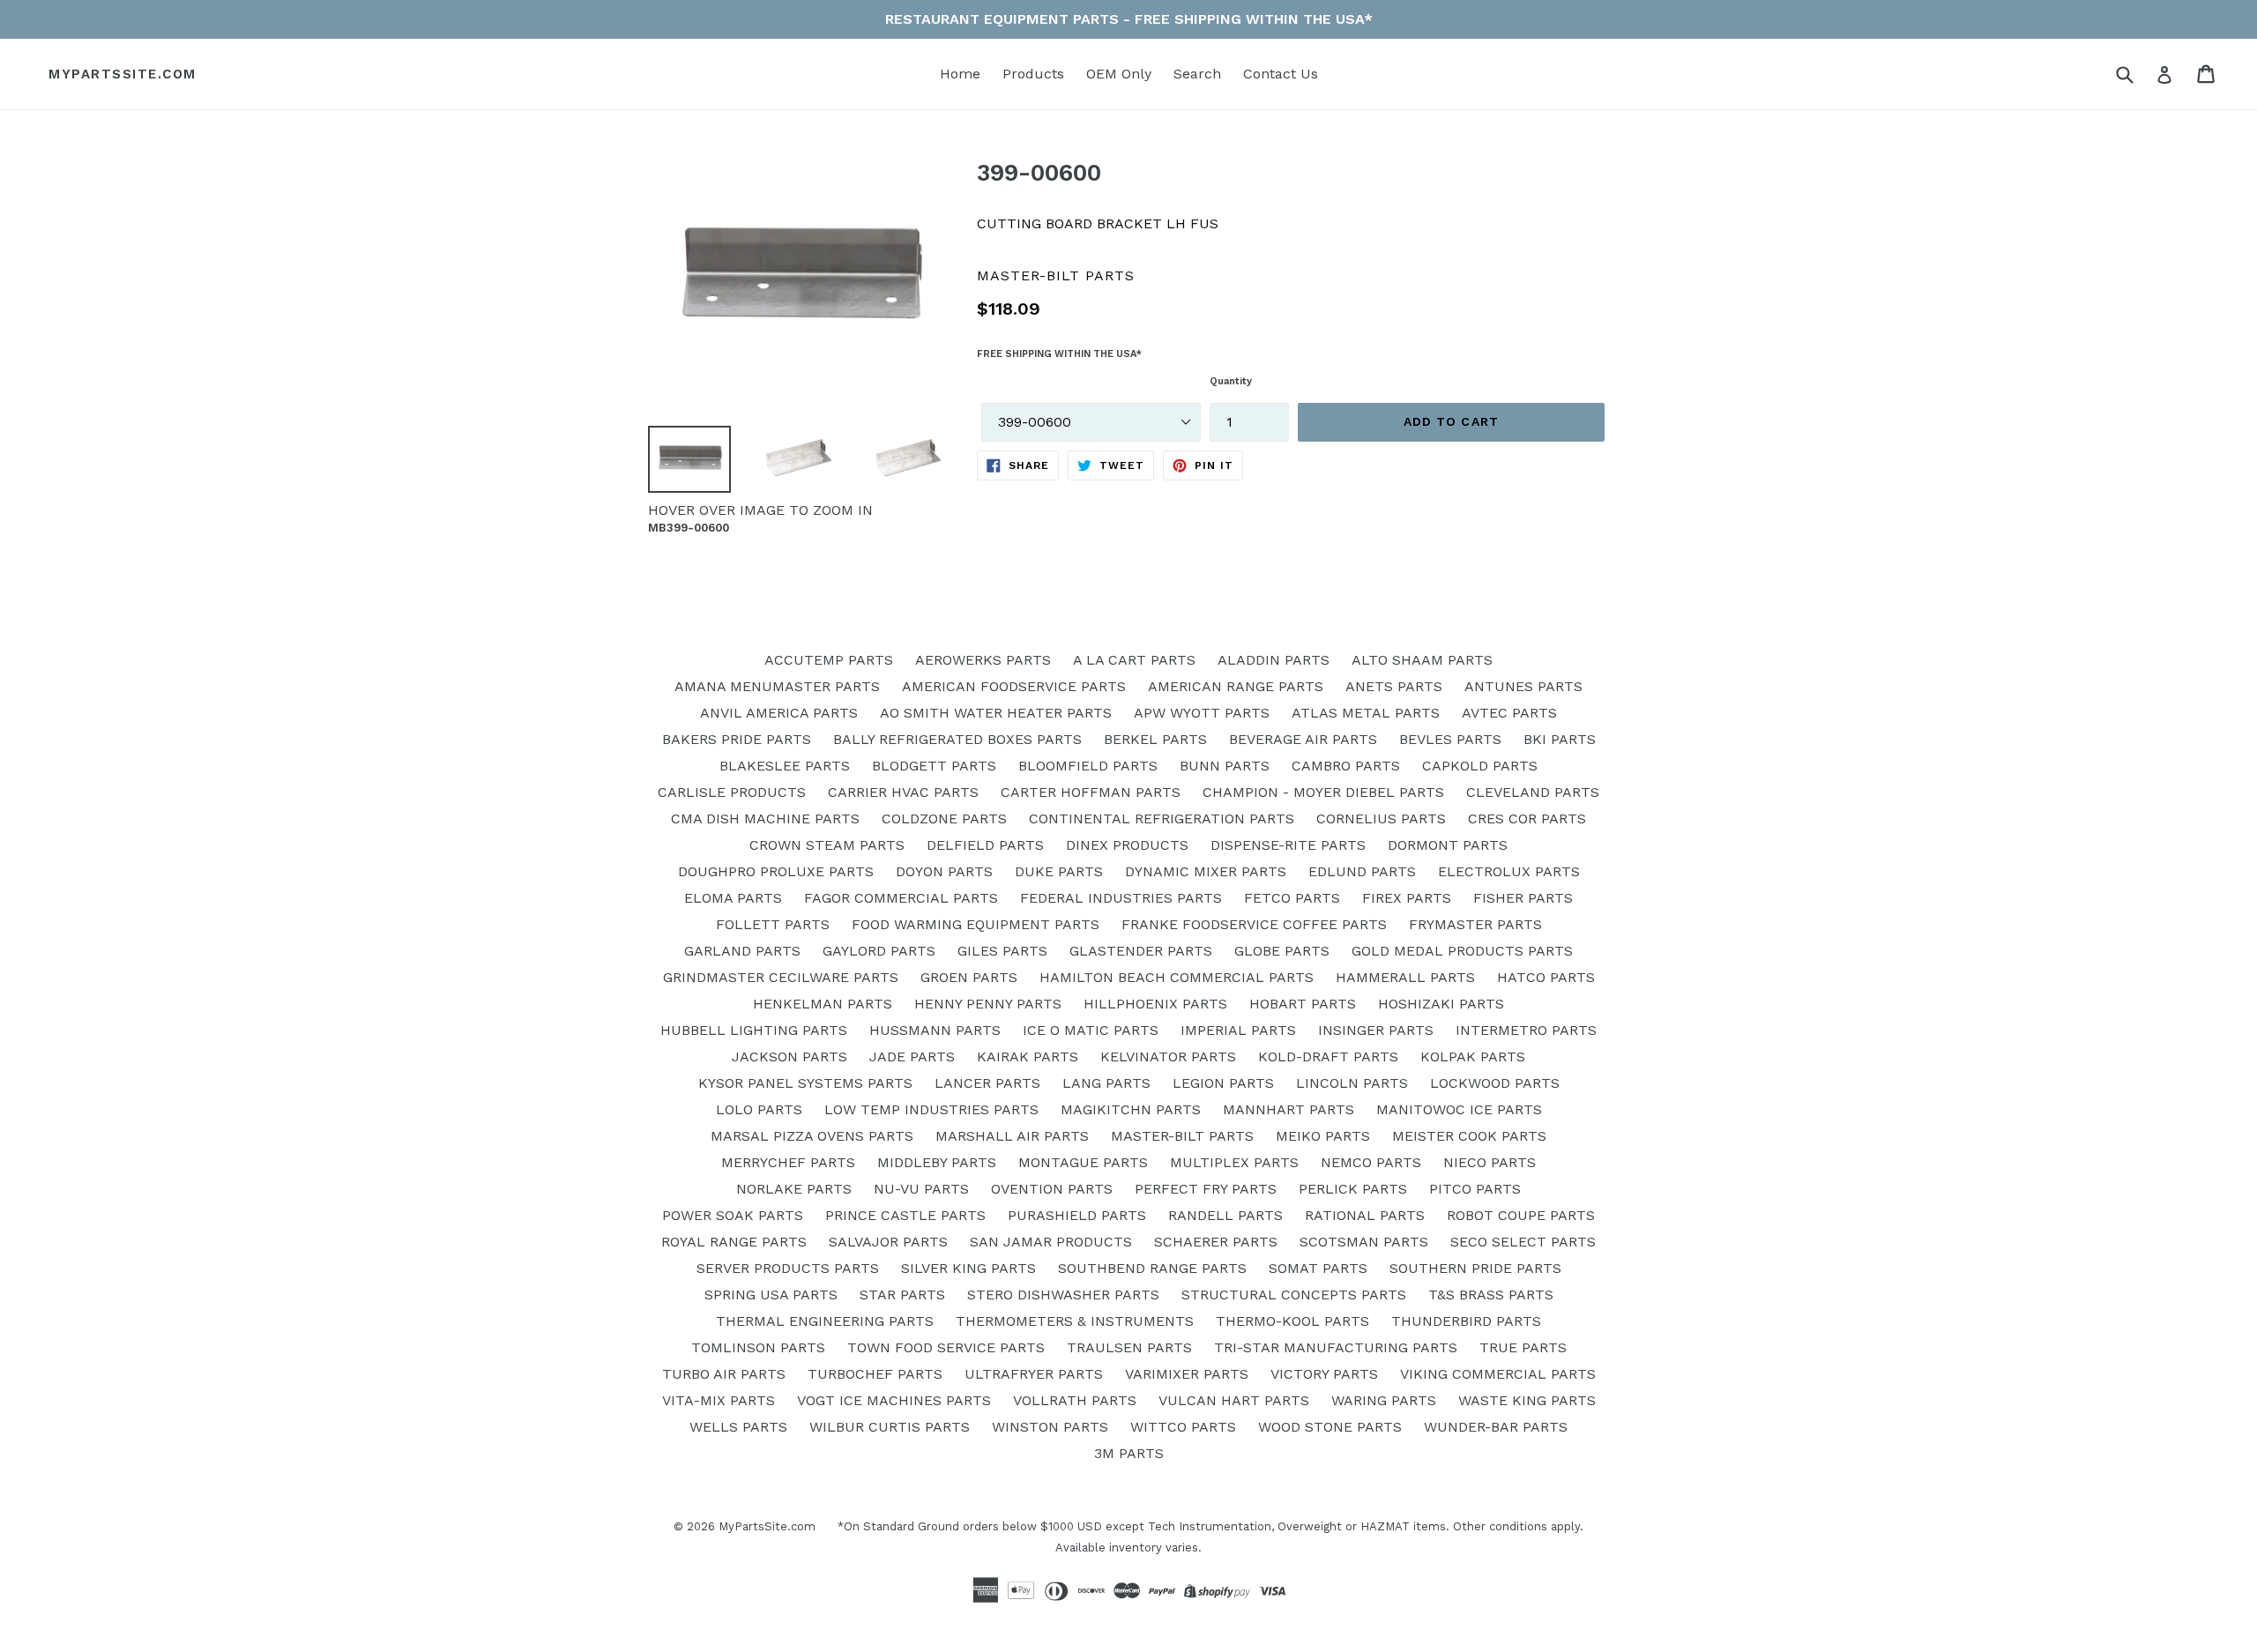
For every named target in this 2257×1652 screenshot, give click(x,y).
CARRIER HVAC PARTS (903, 792)
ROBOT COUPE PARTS (1521, 1215)
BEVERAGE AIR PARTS (1303, 739)
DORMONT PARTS (1448, 845)
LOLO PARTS (759, 1109)
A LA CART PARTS (1134, 660)
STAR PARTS (902, 1295)
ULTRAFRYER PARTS (1034, 1374)
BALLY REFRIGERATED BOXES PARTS (957, 739)
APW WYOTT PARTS (1202, 713)
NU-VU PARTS (921, 1189)
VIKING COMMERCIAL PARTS (1498, 1374)
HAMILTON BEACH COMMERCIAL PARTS (1177, 977)
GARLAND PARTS (742, 951)
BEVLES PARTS (1450, 739)
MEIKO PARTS (1323, 1136)
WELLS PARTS (738, 1427)
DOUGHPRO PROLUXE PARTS (776, 871)
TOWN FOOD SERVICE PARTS (946, 1347)
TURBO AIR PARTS (724, 1374)
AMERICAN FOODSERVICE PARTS (1014, 686)
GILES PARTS (1002, 951)
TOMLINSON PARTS (758, 1347)
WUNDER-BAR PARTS (1496, 1427)
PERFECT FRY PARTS (1206, 1189)
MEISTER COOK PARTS (1469, 1136)
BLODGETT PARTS (934, 766)
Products (1033, 74)
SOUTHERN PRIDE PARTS (1475, 1268)
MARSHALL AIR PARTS (1012, 1136)
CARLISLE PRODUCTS (732, 792)
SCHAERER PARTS (1216, 1242)
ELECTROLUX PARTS (1509, 871)
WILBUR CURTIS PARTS (890, 1427)
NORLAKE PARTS (794, 1189)
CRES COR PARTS (1527, 819)
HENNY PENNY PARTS (988, 1004)
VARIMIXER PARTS (1187, 1374)
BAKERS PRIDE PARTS (737, 739)
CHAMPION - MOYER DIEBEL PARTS (1323, 792)
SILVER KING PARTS (968, 1268)
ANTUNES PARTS (1523, 686)
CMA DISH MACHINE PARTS (765, 819)
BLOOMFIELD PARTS (1088, 766)
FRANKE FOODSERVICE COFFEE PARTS (1254, 924)
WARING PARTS (1384, 1400)
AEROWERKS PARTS (983, 660)
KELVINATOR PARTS (1168, 1057)
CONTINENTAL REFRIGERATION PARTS (1162, 819)
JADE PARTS (912, 1057)
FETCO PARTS (1292, 898)
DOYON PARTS (944, 871)
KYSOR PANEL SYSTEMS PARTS (805, 1083)
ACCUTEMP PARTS (829, 660)
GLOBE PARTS (1282, 951)
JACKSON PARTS (790, 1057)
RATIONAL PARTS (1365, 1215)
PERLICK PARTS (1353, 1189)
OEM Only (1119, 74)
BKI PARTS (1560, 739)
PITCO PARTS (1475, 1189)
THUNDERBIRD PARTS (1466, 1321)
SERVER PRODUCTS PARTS (788, 1268)
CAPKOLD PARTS (1480, 766)
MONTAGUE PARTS (1083, 1162)
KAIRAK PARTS (1028, 1057)
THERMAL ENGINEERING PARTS (825, 1321)
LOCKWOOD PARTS (1495, 1083)
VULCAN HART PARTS (1234, 1400)
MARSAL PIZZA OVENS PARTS (812, 1136)
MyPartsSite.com (123, 74)
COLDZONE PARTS (944, 819)
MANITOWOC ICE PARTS (1459, 1109)
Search (1197, 74)
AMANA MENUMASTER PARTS (777, 686)
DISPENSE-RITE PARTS (1288, 845)
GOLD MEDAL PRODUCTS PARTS (1462, 951)
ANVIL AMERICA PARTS (779, 713)
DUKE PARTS (1059, 871)
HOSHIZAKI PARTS (1441, 1004)
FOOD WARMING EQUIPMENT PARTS (976, 924)
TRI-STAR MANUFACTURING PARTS (1336, 1347)
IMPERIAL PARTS (1238, 1030)
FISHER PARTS (1523, 898)
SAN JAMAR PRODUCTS (1051, 1242)
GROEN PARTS (969, 977)
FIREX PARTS (1407, 898)
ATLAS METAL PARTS (1366, 713)
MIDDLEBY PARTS (937, 1162)
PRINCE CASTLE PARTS (905, 1215)
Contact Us (1281, 74)
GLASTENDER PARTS (1141, 951)
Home (960, 74)
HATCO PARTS (1546, 977)
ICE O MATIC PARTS (1091, 1030)
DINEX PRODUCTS (1127, 845)
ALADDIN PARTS (1274, 660)
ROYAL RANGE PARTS (734, 1242)
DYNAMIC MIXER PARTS (1206, 871)
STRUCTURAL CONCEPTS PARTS (1294, 1295)
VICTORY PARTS (1324, 1374)
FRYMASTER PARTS (1475, 924)
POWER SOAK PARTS (733, 1215)
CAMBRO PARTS (1346, 766)
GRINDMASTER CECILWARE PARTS (781, 977)
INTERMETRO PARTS (1526, 1030)
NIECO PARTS (1490, 1162)
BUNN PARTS (1225, 766)
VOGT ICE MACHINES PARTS (894, 1400)
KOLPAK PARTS (1473, 1057)
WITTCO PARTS (1183, 1427)
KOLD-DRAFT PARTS (1328, 1057)
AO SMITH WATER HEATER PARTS (996, 713)
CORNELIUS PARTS (1381, 819)
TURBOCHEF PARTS (875, 1374)
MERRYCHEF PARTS (788, 1162)
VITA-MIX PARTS (719, 1400)
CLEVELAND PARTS (1533, 792)
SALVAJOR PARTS (888, 1242)
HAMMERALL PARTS (1405, 977)
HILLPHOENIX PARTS (1155, 1004)
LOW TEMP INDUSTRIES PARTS (931, 1109)
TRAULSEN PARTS (1129, 1347)
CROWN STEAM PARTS (827, 845)
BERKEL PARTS (1155, 739)
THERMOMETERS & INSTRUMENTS (1075, 1321)
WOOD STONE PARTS (1330, 1427)
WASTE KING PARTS (1527, 1400)
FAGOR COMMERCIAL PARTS (901, 898)
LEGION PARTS (1223, 1083)
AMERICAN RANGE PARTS (1236, 686)
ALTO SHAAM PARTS (1422, 660)
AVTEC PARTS (1509, 713)
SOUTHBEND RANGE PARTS (1152, 1268)
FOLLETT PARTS (773, 924)
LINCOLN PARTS (1352, 1083)
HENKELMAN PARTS (823, 1004)
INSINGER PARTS (1376, 1030)
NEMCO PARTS (1371, 1162)
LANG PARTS (1106, 1083)
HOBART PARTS (1303, 1004)
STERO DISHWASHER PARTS (1063, 1295)
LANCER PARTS (987, 1083)
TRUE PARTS (1523, 1347)
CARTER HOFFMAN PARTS (1091, 792)
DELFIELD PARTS (985, 845)
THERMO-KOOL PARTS (1292, 1321)
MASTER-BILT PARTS (1182, 1136)
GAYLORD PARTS (879, 951)
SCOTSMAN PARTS (1364, 1242)
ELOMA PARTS (733, 898)
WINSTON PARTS (1050, 1427)
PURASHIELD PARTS (1077, 1215)
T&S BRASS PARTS (1491, 1295)
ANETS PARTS (1394, 686)
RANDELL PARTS (1225, 1215)
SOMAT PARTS (1318, 1268)
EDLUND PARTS (1362, 871)
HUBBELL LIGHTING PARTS (754, 1030)
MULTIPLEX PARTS (1234, 1162)
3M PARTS (1129, 1453)
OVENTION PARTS (1052, 1189)
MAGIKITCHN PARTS (1131, 1109)
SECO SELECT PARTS (1523, 1242)
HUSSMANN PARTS (935, 1030)
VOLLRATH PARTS (1075, 1400)
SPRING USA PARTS (771, 1295)
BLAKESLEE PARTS (785, 766)
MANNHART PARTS (1289, 1109)
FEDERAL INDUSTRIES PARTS (1121, 898)
